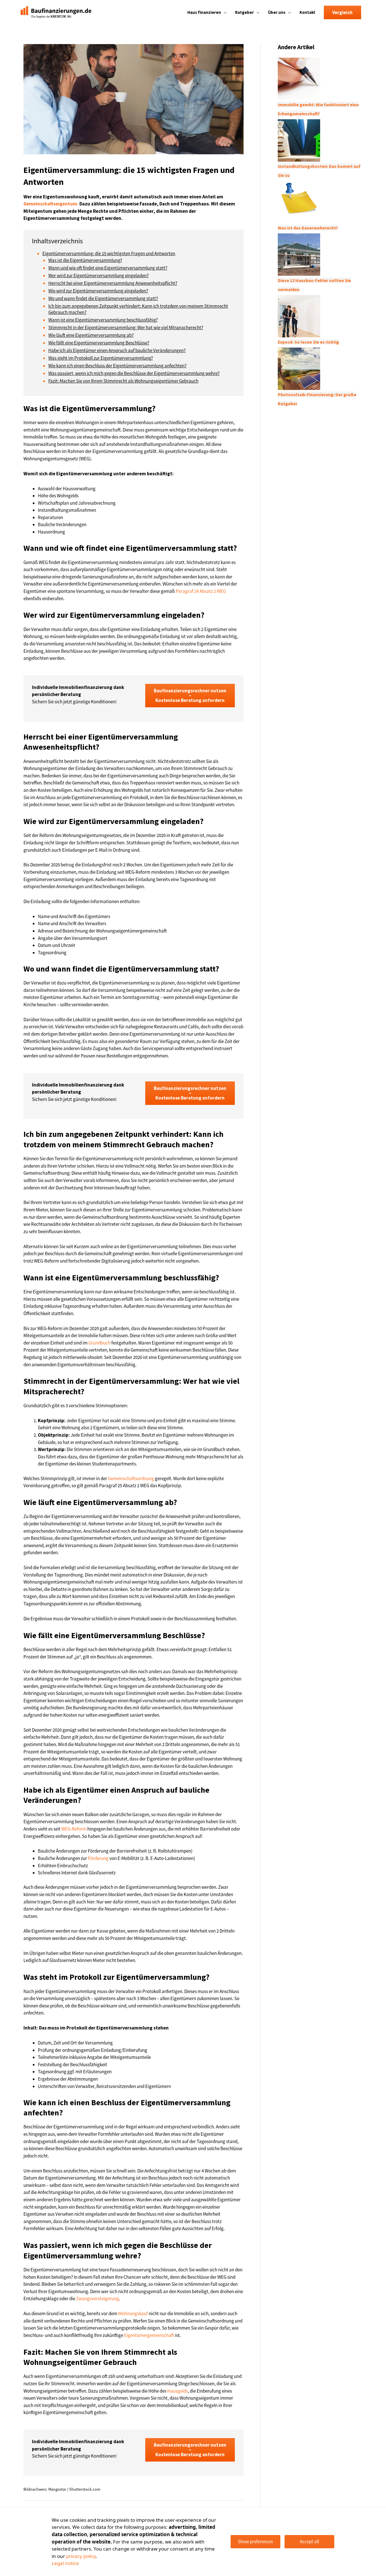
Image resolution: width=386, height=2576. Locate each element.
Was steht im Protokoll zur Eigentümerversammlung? (101, 358)
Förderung (98, 1858)
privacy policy (81, 2556)
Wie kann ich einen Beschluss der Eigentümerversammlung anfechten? (117, 366)
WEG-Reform (74, 1829)
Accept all (309, 2542)
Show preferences (255, 2542)
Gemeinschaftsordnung (131, 1478)
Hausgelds (178, 2391)
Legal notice (65, 2563)
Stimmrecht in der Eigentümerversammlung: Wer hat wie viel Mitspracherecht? (126, 328)
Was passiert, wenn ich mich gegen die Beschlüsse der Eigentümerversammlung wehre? (134, 373)
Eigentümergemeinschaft (149, 2335)
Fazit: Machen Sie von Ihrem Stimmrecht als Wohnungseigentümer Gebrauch (123, 381)
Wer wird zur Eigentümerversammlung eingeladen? (98, 276)
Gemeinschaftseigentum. (51, 204)
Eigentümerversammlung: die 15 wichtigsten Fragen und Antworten (109, 253)
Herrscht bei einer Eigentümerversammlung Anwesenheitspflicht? (113, 283)
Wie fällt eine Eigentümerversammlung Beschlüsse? (99, 343)
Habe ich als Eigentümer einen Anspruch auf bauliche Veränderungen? (117, 350)
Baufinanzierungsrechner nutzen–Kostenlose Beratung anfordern (190, 695)
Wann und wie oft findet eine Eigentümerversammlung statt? (108, 268)
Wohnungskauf (133, 2313)
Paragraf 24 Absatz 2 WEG (201, 591)
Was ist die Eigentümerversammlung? (85, 260)
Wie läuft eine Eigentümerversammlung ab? (91, 335)
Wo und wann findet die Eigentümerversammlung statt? (103, 298)
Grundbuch (99, 1343)
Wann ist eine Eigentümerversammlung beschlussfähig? (103, 320)
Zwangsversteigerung (97, 2299)
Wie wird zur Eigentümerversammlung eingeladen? (98, 291)
